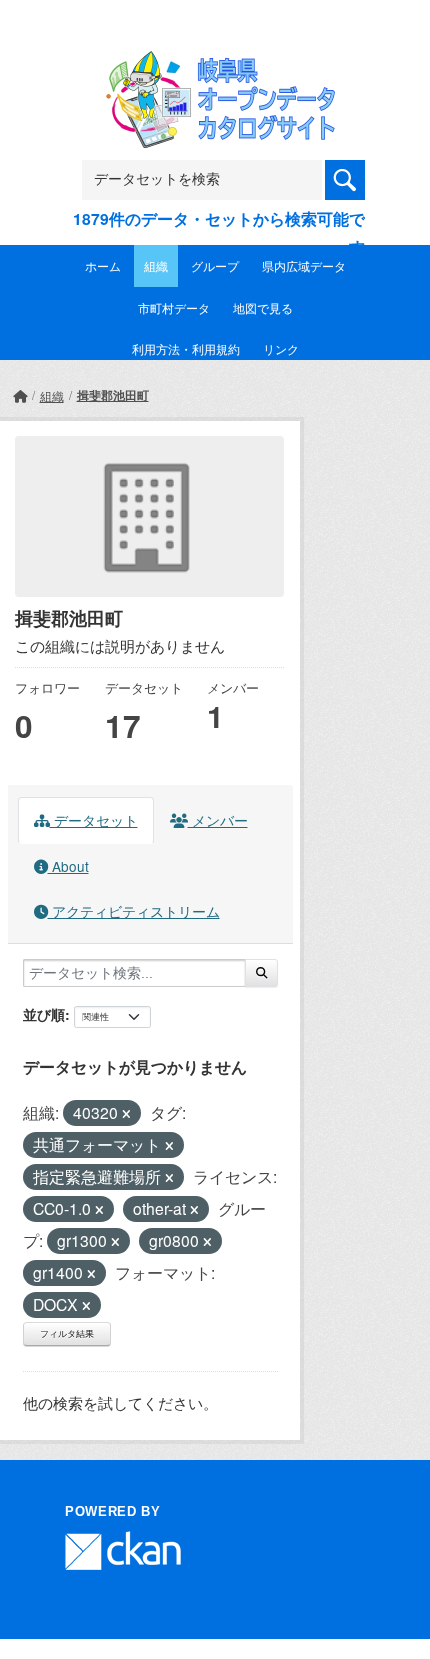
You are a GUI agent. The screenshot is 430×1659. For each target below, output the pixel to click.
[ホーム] (20, 395)
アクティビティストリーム (134, 911)
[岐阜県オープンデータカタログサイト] (215, 64)
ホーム (103, 265)
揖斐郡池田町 (113, 395)
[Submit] (261, 973)
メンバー (218, 820)
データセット (94, 820)
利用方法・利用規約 (186, 348)
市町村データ (174, 307)
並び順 (44, 1014)
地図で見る (263, 307)
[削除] (126, 1114)
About (68, 866)
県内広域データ (304, 265)
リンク (281, 348)
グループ (215, 265)
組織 (156, 265)
